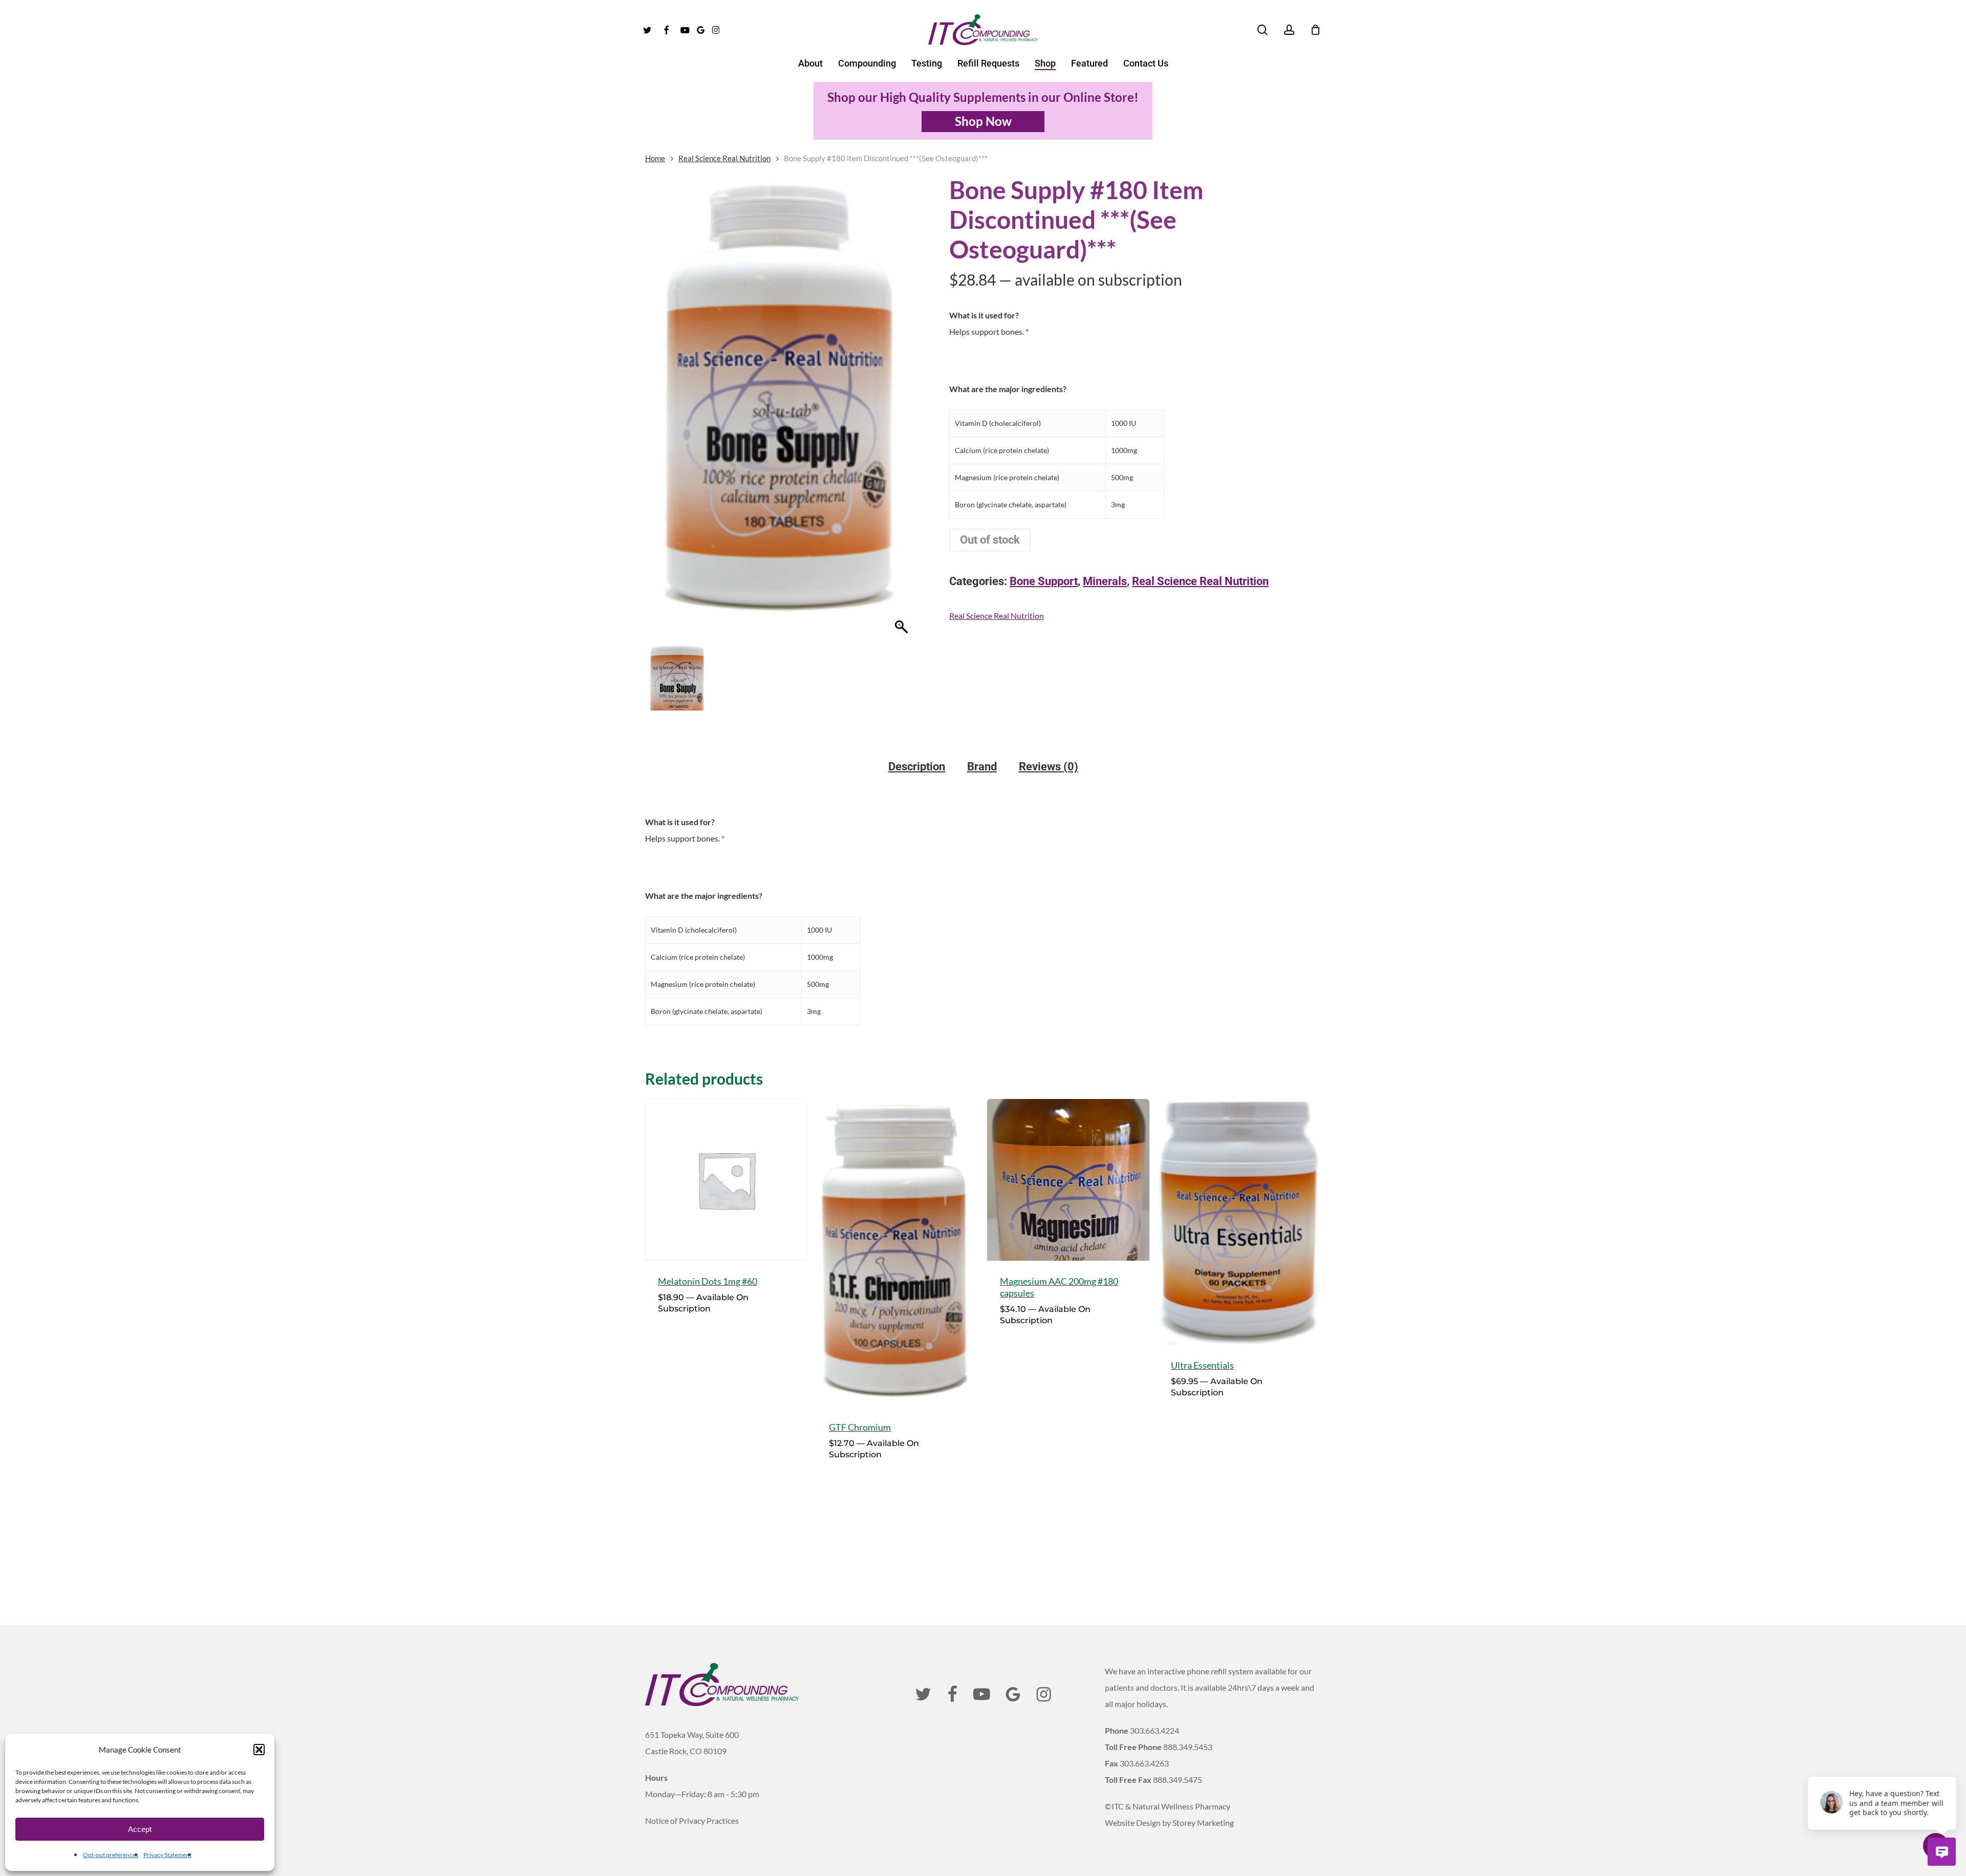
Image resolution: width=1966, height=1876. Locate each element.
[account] (1289, 30)
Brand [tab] (982, 767)
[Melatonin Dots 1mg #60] (726, 1180)
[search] (1263, 30)
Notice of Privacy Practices (692, 1820)
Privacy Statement (167, 1855)
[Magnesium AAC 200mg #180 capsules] (1068, 1180)
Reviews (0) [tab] (1049, 767)
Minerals (1105, 581)
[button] (259, 1750)
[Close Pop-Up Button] (1951, 1765)
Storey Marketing (1203, 1823)
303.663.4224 (1155, 1730)
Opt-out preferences (111, 1855)
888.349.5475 (1178, 1780)
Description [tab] (917, 767)
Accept (140, 1829)
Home (655, 158)
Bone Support (1044, 581)
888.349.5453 (1188, 1747)
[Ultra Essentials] (1239, 1222)
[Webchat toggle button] (1942, 1852)
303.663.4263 (1144, 1763)
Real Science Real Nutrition (724, 158)
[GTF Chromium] (897, 1253)
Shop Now (983, 121)
